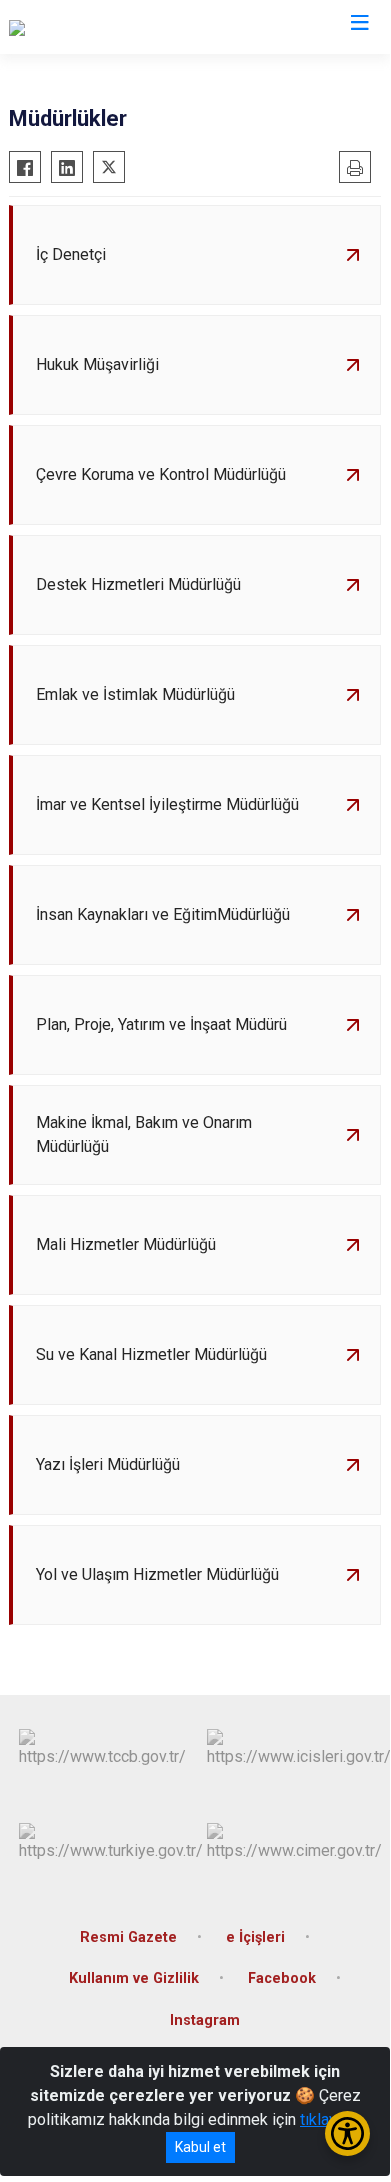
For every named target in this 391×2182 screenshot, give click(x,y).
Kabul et (200, 2147)
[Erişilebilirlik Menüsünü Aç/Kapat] (347, 2133)
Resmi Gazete (128, 1937)
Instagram (205, 2020)
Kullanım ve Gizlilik (134, 1978)
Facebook (282, 1978)
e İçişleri (255, 1937)
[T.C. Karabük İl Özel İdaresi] (101, 27)
